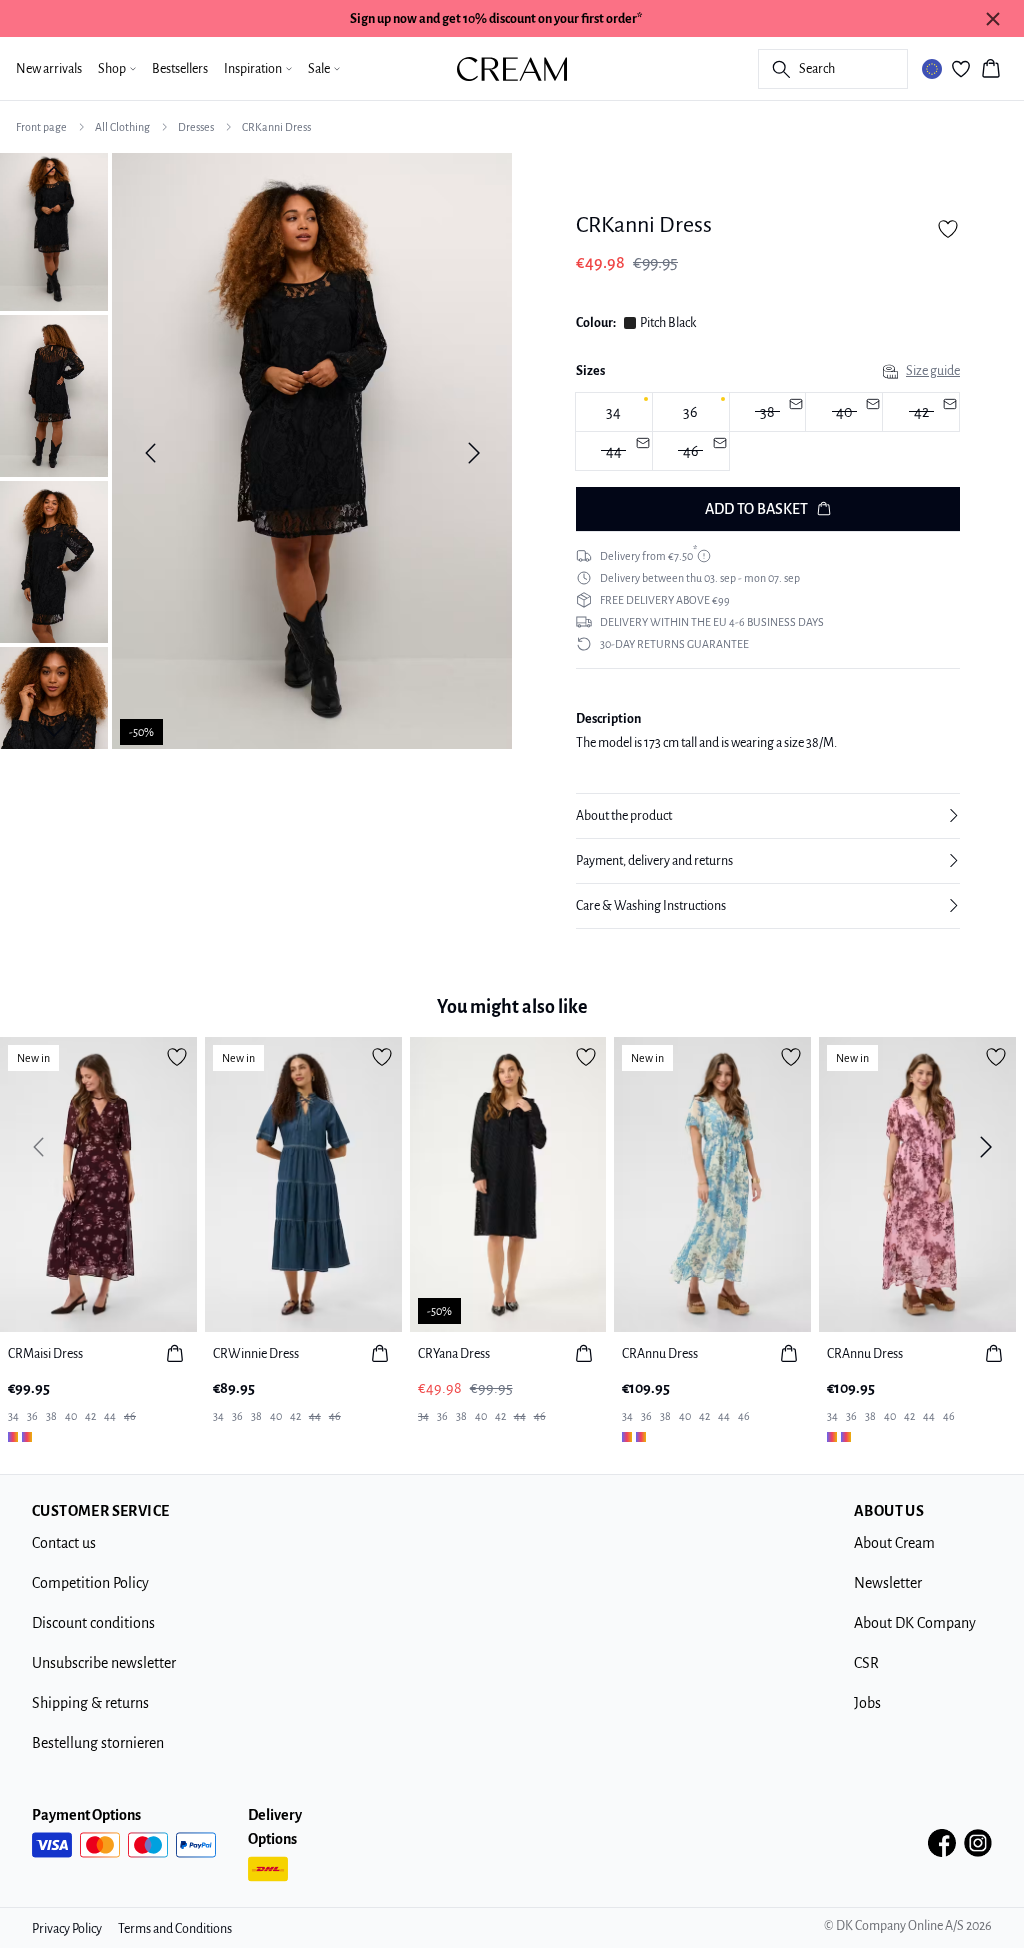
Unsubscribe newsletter (104, 1663)
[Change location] (932, 69)
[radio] (614, 412)
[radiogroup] (768, 432)
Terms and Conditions (175, 1929)
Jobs (867, 1703)
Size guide (933, 371)
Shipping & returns (90, 1703)
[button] (768, 816)
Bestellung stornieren (98, 1743)
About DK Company (915, 1623)
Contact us (64, 1543)
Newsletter (888, 1583)
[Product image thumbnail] (54, 230)
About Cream (894, 1543)
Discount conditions (93, 1623)
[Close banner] (993, 19)
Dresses (196, 127)
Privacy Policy (67, 1929)
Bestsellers (180, 69)
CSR (866, 1663)
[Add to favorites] (948, 229)
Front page (41, 127)
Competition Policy (90, 1583)
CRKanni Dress (276, 127)
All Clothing (122, 127)
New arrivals (49, 69)
